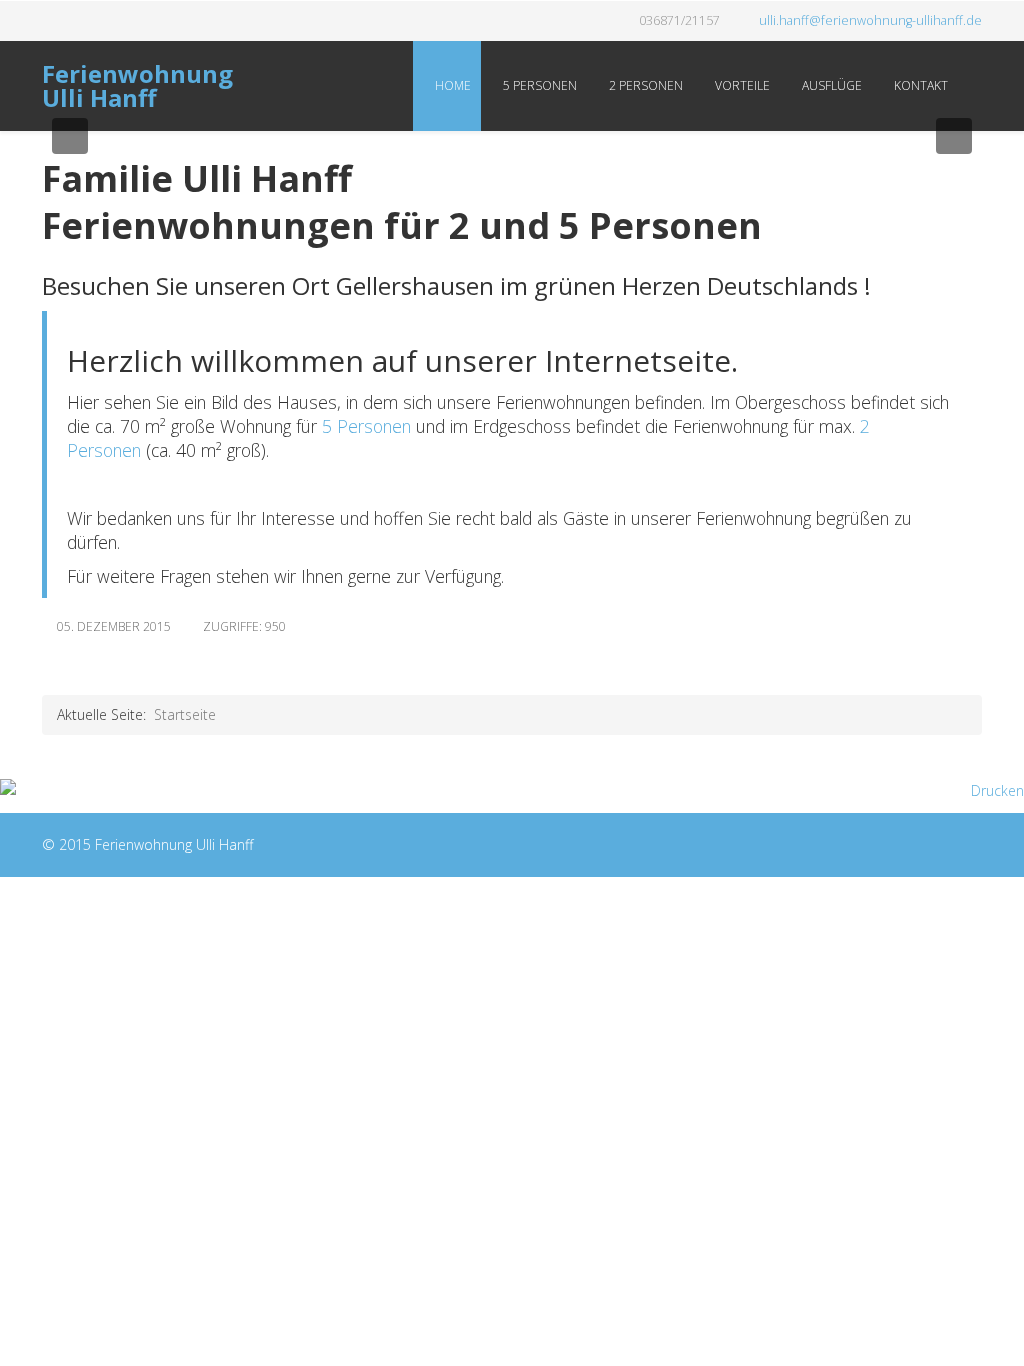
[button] (70, 136)
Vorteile (741, 85)
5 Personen (538, 85)
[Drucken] (512, 791)
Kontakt (919, 85)
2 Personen (644, 85)
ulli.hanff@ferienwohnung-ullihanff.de (870, 20)
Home (451, 85)
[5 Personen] (319, 426)
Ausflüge (830, 85)
